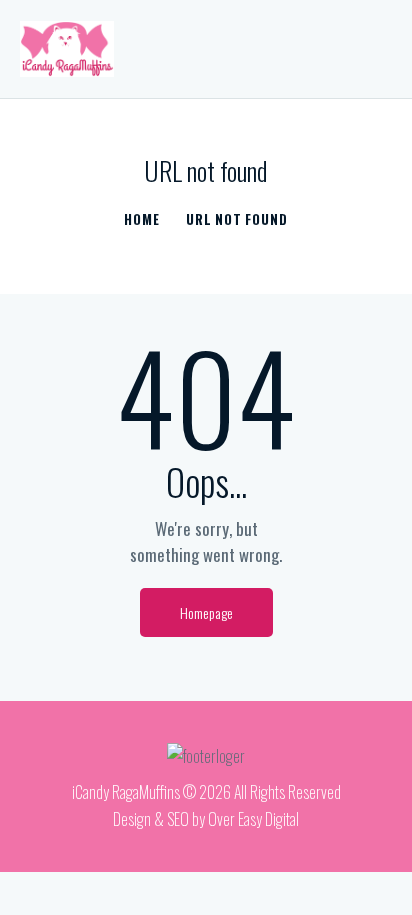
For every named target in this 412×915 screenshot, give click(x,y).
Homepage (206, 612)
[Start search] (377, 53)
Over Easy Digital (253, 819)
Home (141, 219)
